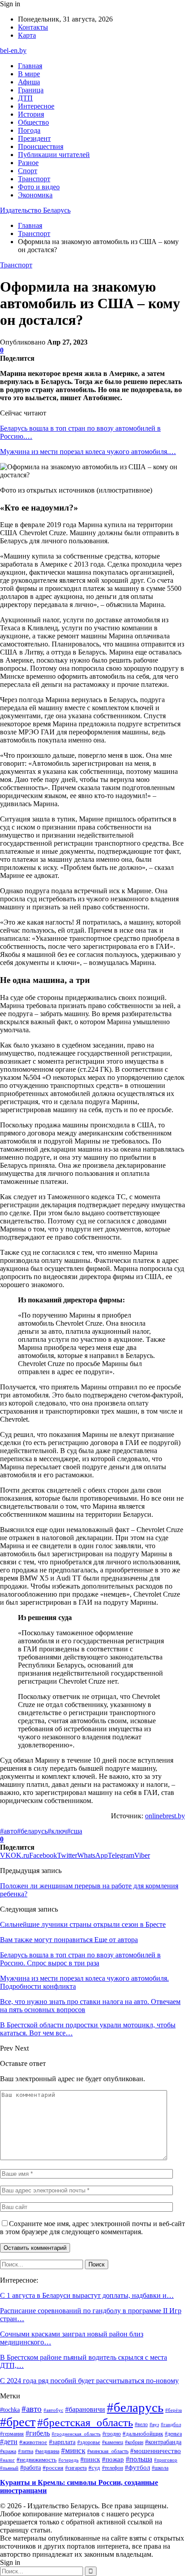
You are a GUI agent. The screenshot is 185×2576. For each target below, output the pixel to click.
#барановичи (85, 2409)
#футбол (137, 2467)
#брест (18, 2422)
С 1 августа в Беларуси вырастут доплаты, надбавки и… (87, 2295)
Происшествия (41, 146)
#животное (33, 2442)
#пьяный (9, 2468)
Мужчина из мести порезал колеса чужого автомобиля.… (88, 452)
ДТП (25, 98)
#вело (141, 2424)
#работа (31, 2467)
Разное (28, 163)
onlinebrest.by (165, 1816)
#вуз (154, 2425)
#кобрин (134, 2442)
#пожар (113, 2459)
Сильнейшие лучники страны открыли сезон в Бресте (83, 1924)
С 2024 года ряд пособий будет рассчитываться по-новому (89, 2381)
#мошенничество (156, 2451)
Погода (29, 130)
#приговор (166, 2460)
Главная (30, 66)
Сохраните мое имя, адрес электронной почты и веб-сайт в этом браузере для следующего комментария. (92, 2228)
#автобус (53, 2410)
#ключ (57, 1831)
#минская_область (108, 2451)
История (31, 114)
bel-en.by (13, 50)
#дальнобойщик (143, 2434)
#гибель (38, 2433)
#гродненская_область (76, 2434)
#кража (8, 2451)
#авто (9, 1831)
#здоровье (89, 2442)
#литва (26, 2451)
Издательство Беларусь (35, 210)
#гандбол (171, 2425)
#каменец (112, 2442)
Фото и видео (39, 187)
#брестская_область (85, 2422)
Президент (34, 138)
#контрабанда (163, 2442)
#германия (12, 2434)
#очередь (68, 2460)
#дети (9, 2442)
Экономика (35, 195)
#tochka (10, 2410)
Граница (31, 90)
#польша (139, 2459)
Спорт (28, 171)
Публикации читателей (54, 155)
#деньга (173, 2434)
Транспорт (34, 179)
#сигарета (76, 2468)
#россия (53, 2468)
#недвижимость (37, 2460)
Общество (33, 122)
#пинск (90, 2459)
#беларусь (32, 1831)
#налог (7, 2460)
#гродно (112, 2434)
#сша (75, 1831)
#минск (73, 2450)
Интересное (36, 106)
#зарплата (62, 2442)
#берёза (174, 2410)
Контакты (33, 27)
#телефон (112, 2468)
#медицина (47, 2451)
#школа (160, 2468)
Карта (27, 35)
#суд (94, 2468)
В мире (29, 74)
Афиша (29, 82)
